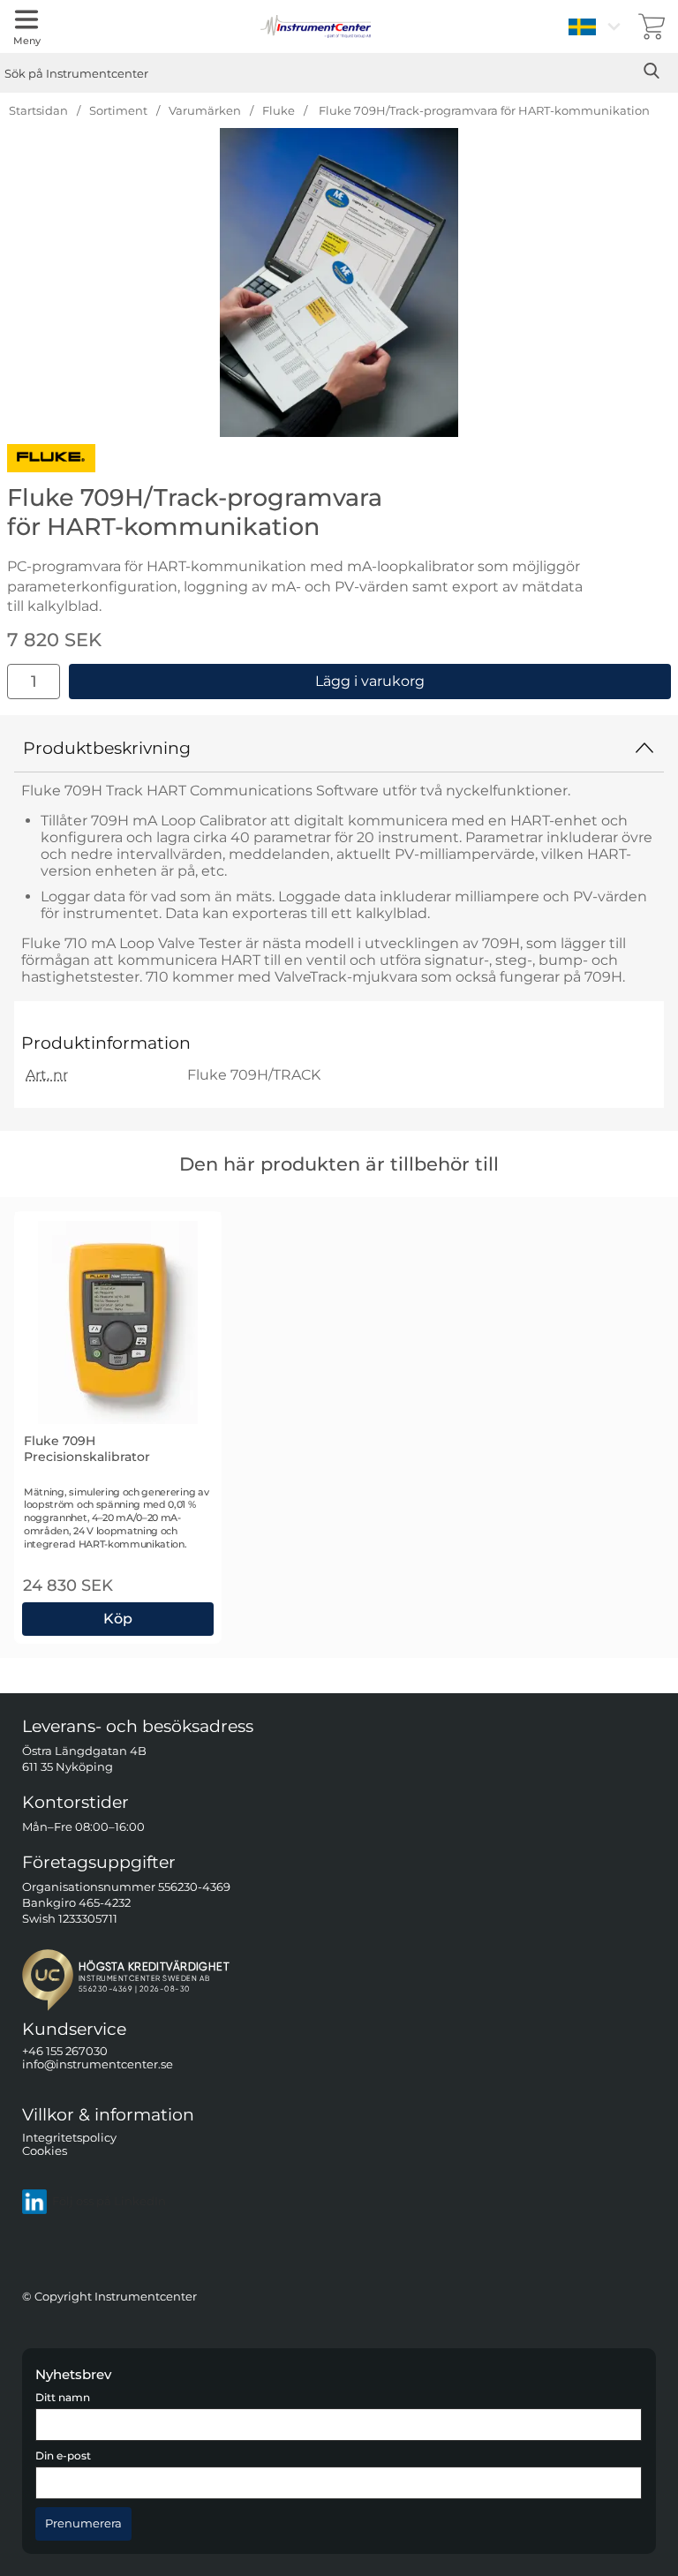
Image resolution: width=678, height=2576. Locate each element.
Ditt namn (63, 2398)
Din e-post (63, 2456)
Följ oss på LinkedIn (109, 2201)
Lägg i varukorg (370, 681)
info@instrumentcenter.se (98, 2064)
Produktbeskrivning (107, 748)
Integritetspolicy (69, 2138)
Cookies (45, 2151)
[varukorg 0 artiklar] (652, 26)
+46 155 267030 (65, 2051)
